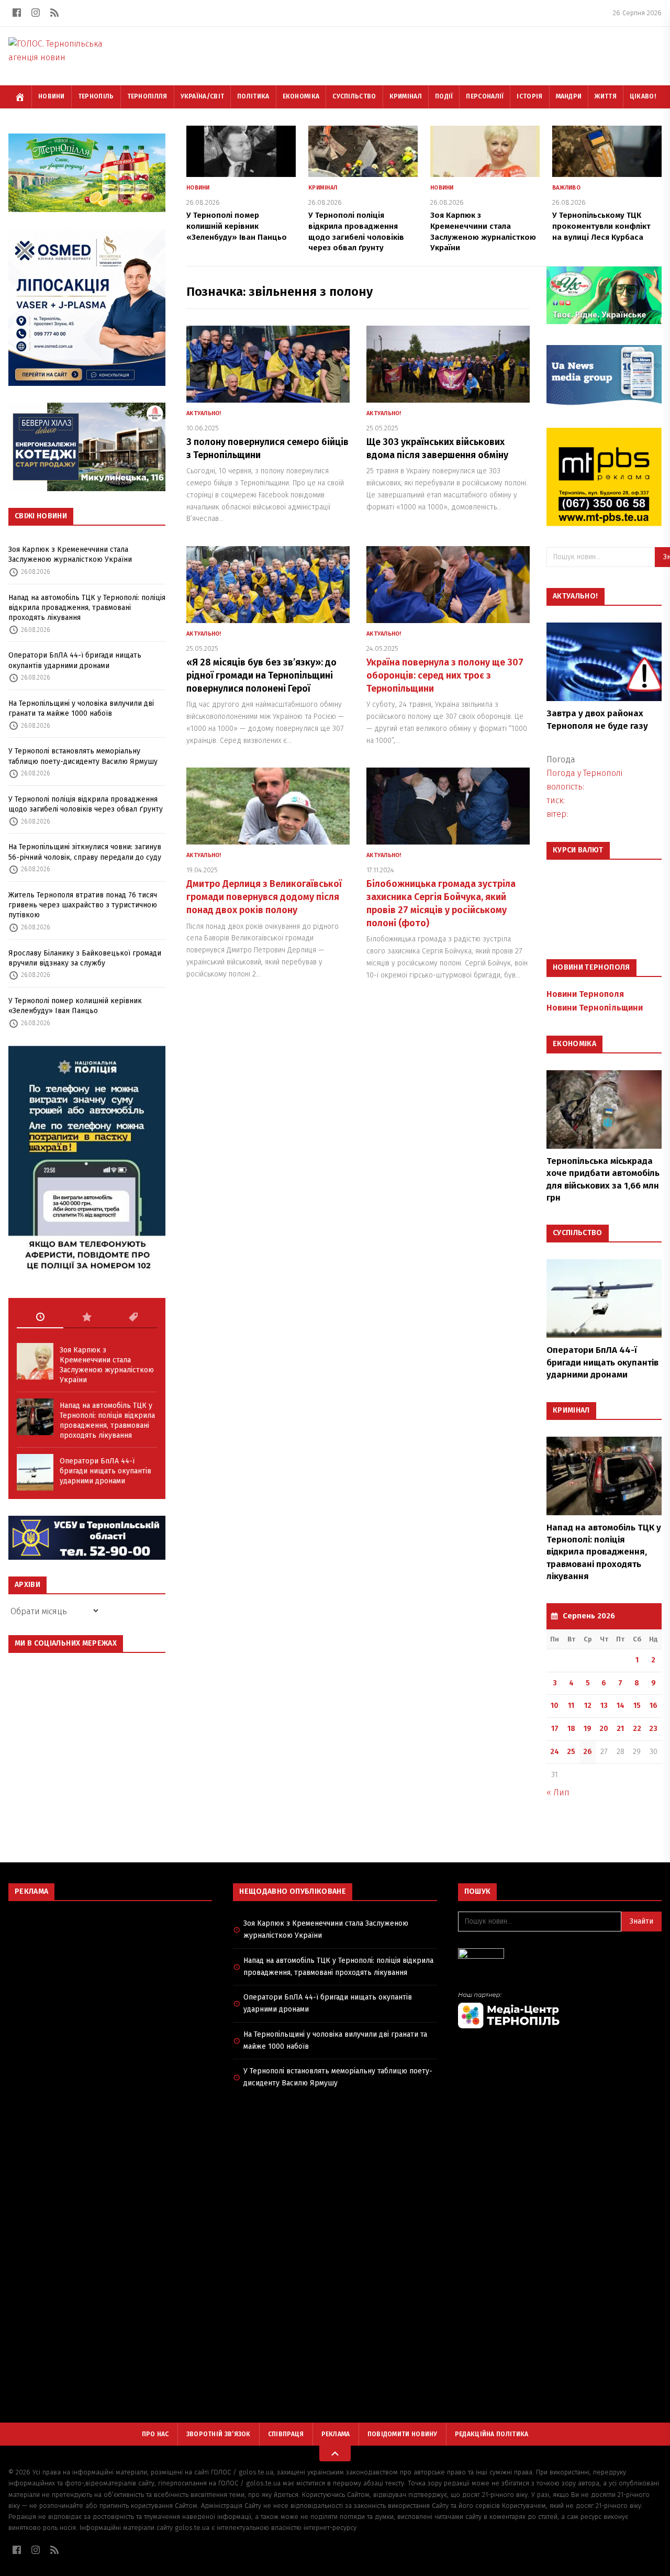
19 (588, 1729)
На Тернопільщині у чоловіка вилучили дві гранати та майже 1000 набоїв (81, 708)
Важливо (566, 188)
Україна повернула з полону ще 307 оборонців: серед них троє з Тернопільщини (445, 675)
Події (444, 96)
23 (653, 1729)
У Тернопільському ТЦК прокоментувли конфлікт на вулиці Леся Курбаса (601, 226)
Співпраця (286, 2434)
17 (555, 1729)
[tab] (40, 1317)
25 (571, 1752)
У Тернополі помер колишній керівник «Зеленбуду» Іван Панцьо (75, 1006)
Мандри (569, 96)
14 (621, 1706)
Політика (253, 96)
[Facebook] (17, 13)
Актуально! (204, 413)
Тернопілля (147, 96)
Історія (529, 96)
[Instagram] (36, 13)
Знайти (641, 1921)
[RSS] (54, 13)
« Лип (558, 1792)
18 (571, 1729)
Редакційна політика (492, 2434)
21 (620, 1729)
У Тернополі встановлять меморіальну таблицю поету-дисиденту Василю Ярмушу (83, 756)
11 (571, 1706)
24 (555, 1752)
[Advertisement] (110, 1985)
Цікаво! (643, 96)
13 (604, 1706)
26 (588, 1752)
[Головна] (20, 97)
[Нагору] (335, 2453)
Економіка (301, 96)
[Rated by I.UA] (560, 1956)
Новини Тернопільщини (595, 1008)
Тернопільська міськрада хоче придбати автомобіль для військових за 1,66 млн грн (603, 1179)
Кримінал (406, 96)
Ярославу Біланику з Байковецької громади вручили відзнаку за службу (85, 958)
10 (555, 1706)
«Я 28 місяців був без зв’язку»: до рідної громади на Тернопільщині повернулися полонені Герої (261, 675)
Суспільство (354, 96)
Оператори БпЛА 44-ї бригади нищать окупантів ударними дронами (75, 660)
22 (637, 1729)
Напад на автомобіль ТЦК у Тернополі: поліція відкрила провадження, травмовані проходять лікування (87, 608)
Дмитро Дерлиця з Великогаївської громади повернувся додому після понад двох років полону (264, 897)
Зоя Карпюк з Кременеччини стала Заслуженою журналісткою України (70, 554)
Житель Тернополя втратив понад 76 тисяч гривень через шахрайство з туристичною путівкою (83, 905)
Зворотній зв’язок (219, 2434)
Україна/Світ (203, 96)
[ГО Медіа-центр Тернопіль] (560, 2010)
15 (637, 1706)
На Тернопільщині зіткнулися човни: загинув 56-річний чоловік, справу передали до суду (85, 852)
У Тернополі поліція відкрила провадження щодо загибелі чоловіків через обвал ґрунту (86, 804)
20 (604, 1729)
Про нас (155, 2434)
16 (654, 1706)
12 (588, 1706)
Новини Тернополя (585, 994)
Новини (52, 96)
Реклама (336, 2434)
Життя (606, 96)
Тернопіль (96, 96)
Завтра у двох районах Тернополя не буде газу (597, 719)
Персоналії (485, 96)
